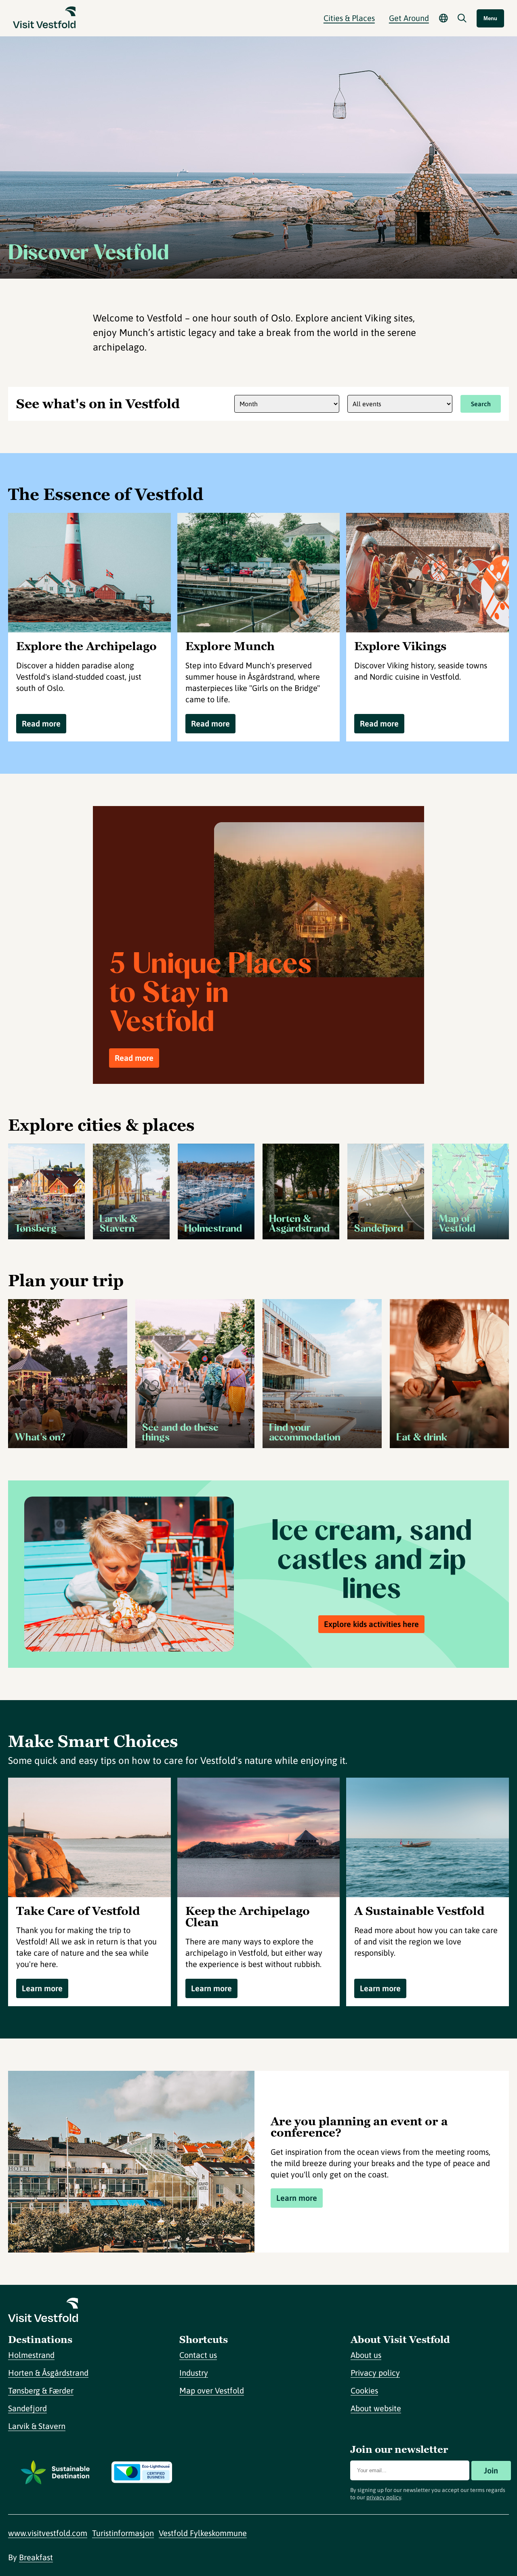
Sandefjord (27, 2408)
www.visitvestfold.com (48, 2533)
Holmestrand (31, 2355)
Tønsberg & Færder (41, 2390)
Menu (490, 18)
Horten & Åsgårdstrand (48, 2373)
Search (481, 404)
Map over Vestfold (212, 2390)
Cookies (364, 2390)
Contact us (198, 2355)
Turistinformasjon (123, 2533)
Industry (194, 2373)
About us (366, 2355)
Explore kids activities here (371, 1624)
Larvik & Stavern (37, 2426)
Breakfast (36, 2557)
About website (376, 2408)
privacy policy (384, 2497)
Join (491, 2470)
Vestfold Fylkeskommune (203, 2533)
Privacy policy (375, 2373)
